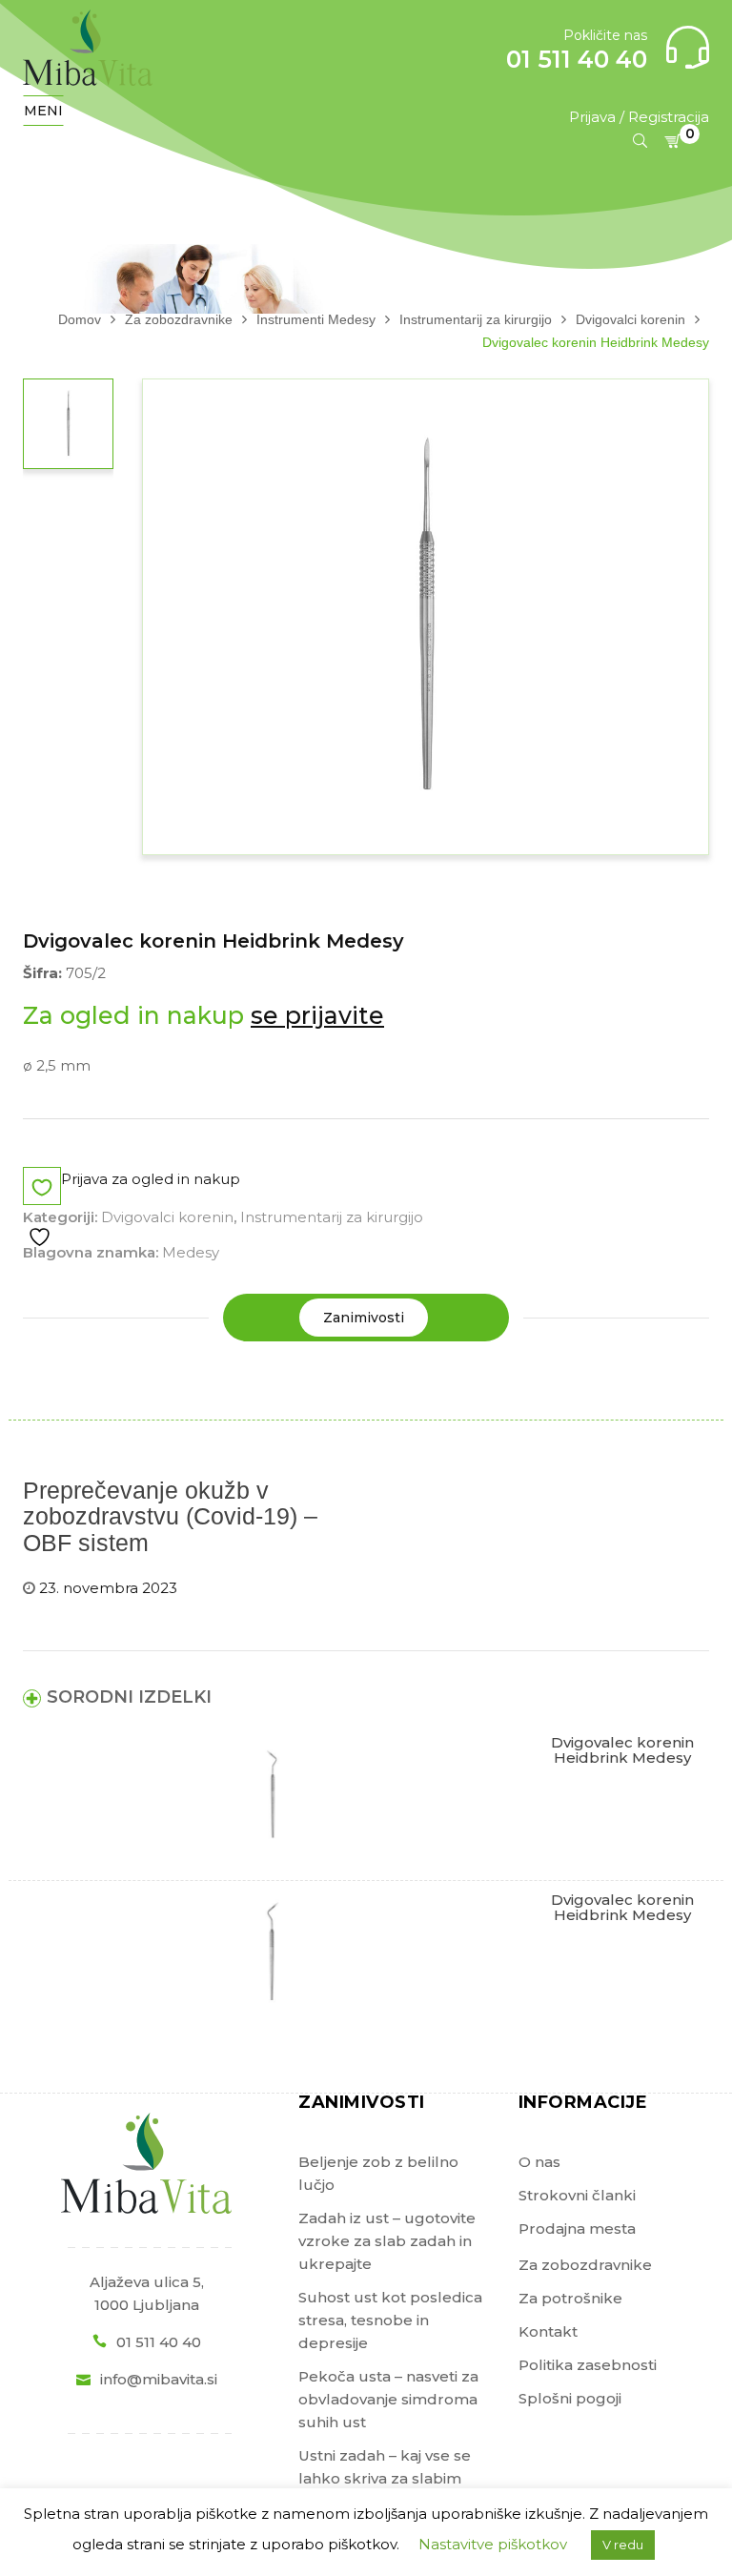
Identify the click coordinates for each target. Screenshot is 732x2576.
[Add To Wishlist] (42, 1208)
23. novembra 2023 (108, 1588)
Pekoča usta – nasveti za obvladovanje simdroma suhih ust (388, 2399)
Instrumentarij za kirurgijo (332, 1217)
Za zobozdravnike (585, 2265)
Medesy (191, 1252)
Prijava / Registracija (639, 117)
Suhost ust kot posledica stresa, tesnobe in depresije (390, 2320)
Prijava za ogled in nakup (151, 1179)
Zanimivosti (364, 1318)
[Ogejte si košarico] (676, 141)
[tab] (364, 1318)
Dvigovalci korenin (167, 1217)
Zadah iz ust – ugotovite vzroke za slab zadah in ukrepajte (387, 2241)
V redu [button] (623, 2545)
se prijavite (317, 1015)
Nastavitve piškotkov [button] (493, 2544)
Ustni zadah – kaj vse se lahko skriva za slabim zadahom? (385, 2478)
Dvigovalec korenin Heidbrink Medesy (622, 1750)
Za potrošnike (570, 2298)
